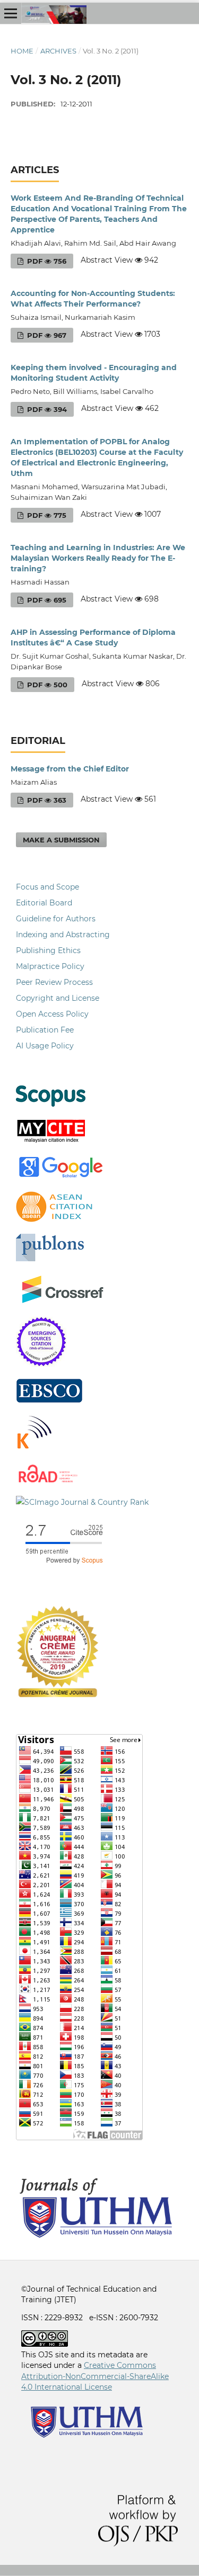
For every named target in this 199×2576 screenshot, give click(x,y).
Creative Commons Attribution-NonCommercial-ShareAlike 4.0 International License (95, 2376)
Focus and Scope (47, 887)
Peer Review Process (54, 982)
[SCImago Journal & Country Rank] (82, 1502)
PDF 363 (46, 800)
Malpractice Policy (50, 966)
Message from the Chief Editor (70, 769)
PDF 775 (46, 515)
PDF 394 (46, 409)
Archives (58, 51)
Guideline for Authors (56, 919)
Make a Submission (61, 840)
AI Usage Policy (45, 1046)
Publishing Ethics (48, 950)
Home (22, 51)
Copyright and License (58, 998)
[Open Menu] (11, 13)
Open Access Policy (52, 1014)
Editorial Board (44, 903)
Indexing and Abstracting (63, 935)
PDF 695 (46, 600)
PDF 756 (46, 261)
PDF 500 (46, 685)
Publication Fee (45, 1030)
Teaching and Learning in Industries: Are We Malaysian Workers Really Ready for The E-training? (98, 558)
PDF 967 (46, 335)
